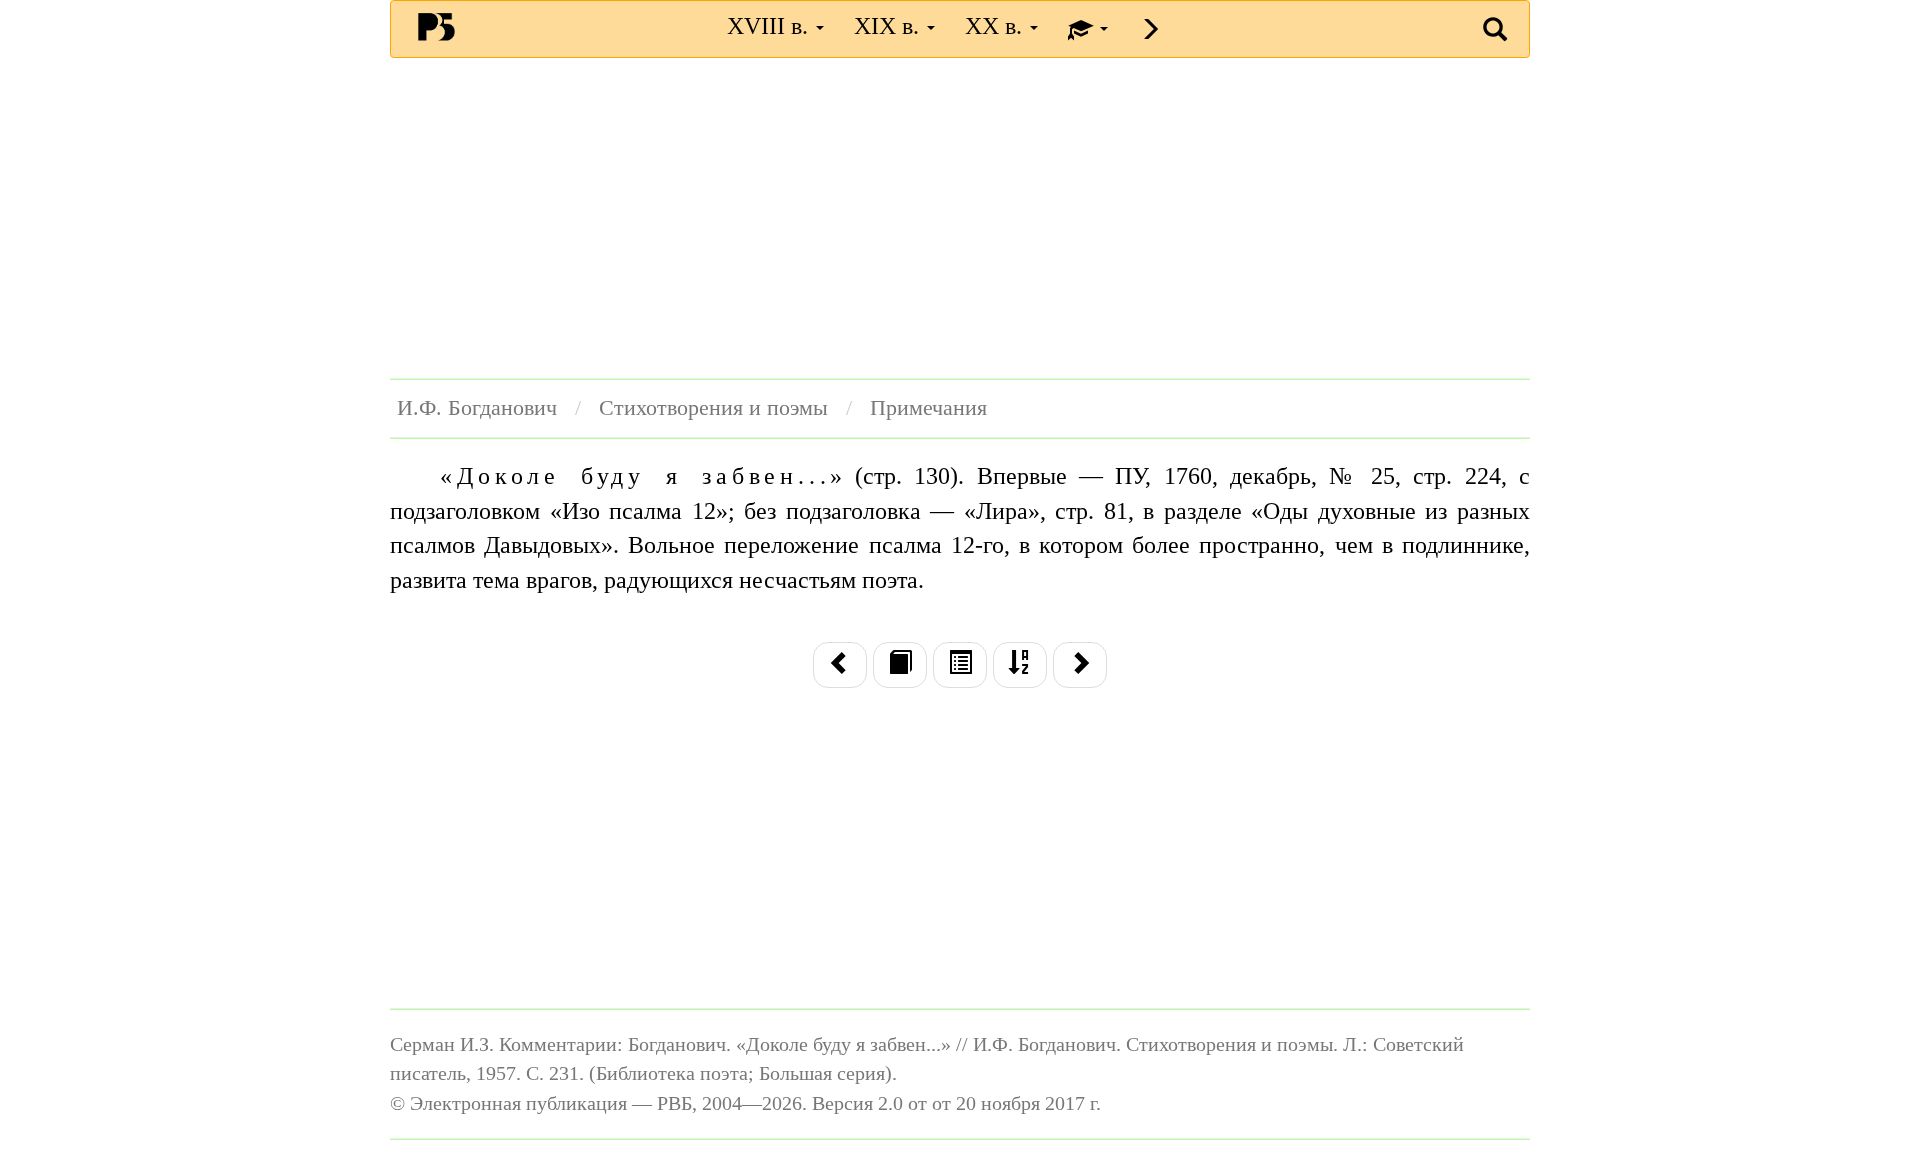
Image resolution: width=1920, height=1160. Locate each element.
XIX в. (889, 26)
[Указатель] (1020, 665)
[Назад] (840, 665)
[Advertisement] (960, 218)
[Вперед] (1080, 665)
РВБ (436, 26)
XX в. (996, 26)
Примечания (928, 408)
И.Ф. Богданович (477, 408)
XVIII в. (770, 26)
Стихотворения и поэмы (713, 408)
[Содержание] (960, 665)
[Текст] (900, 665)
